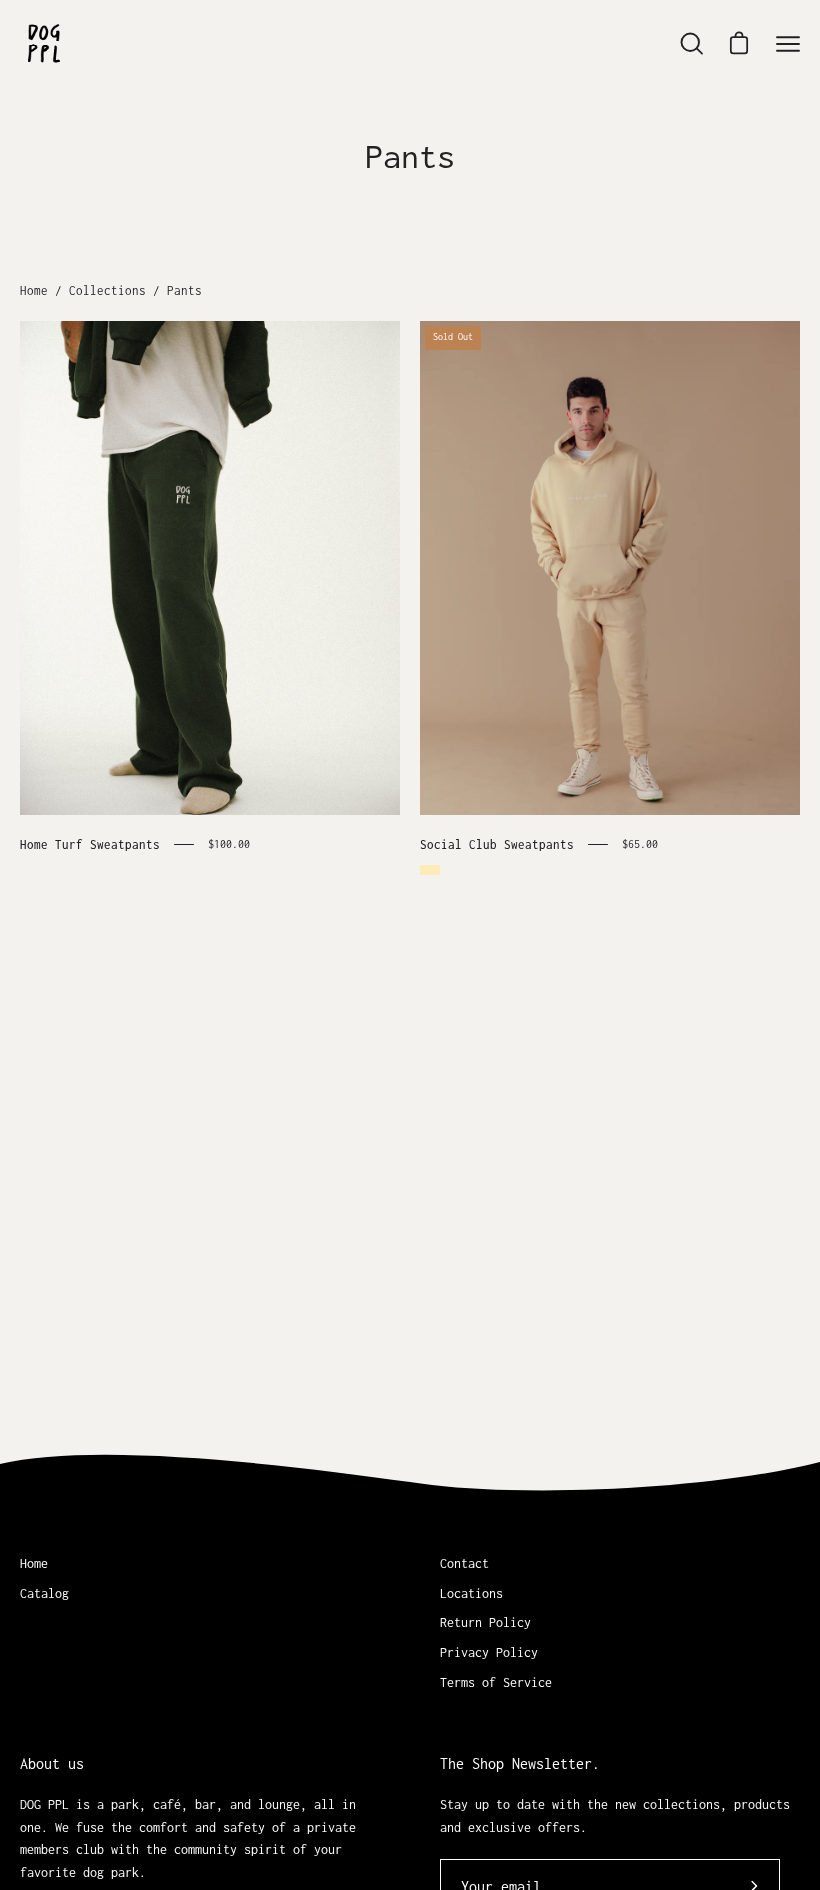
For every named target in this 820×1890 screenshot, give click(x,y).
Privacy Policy (489, 1652)
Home (34, 290)
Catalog (44, 1593)
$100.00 (229, 844)
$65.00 (640, 844)
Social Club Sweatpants (497, 844)
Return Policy (485, 1622)
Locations (471, 1593)
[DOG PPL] (45, 43)
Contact (464, 1563)
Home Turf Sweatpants (90, 844)
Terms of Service (496, 1682)
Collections (107, 290)
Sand (430, 870)
